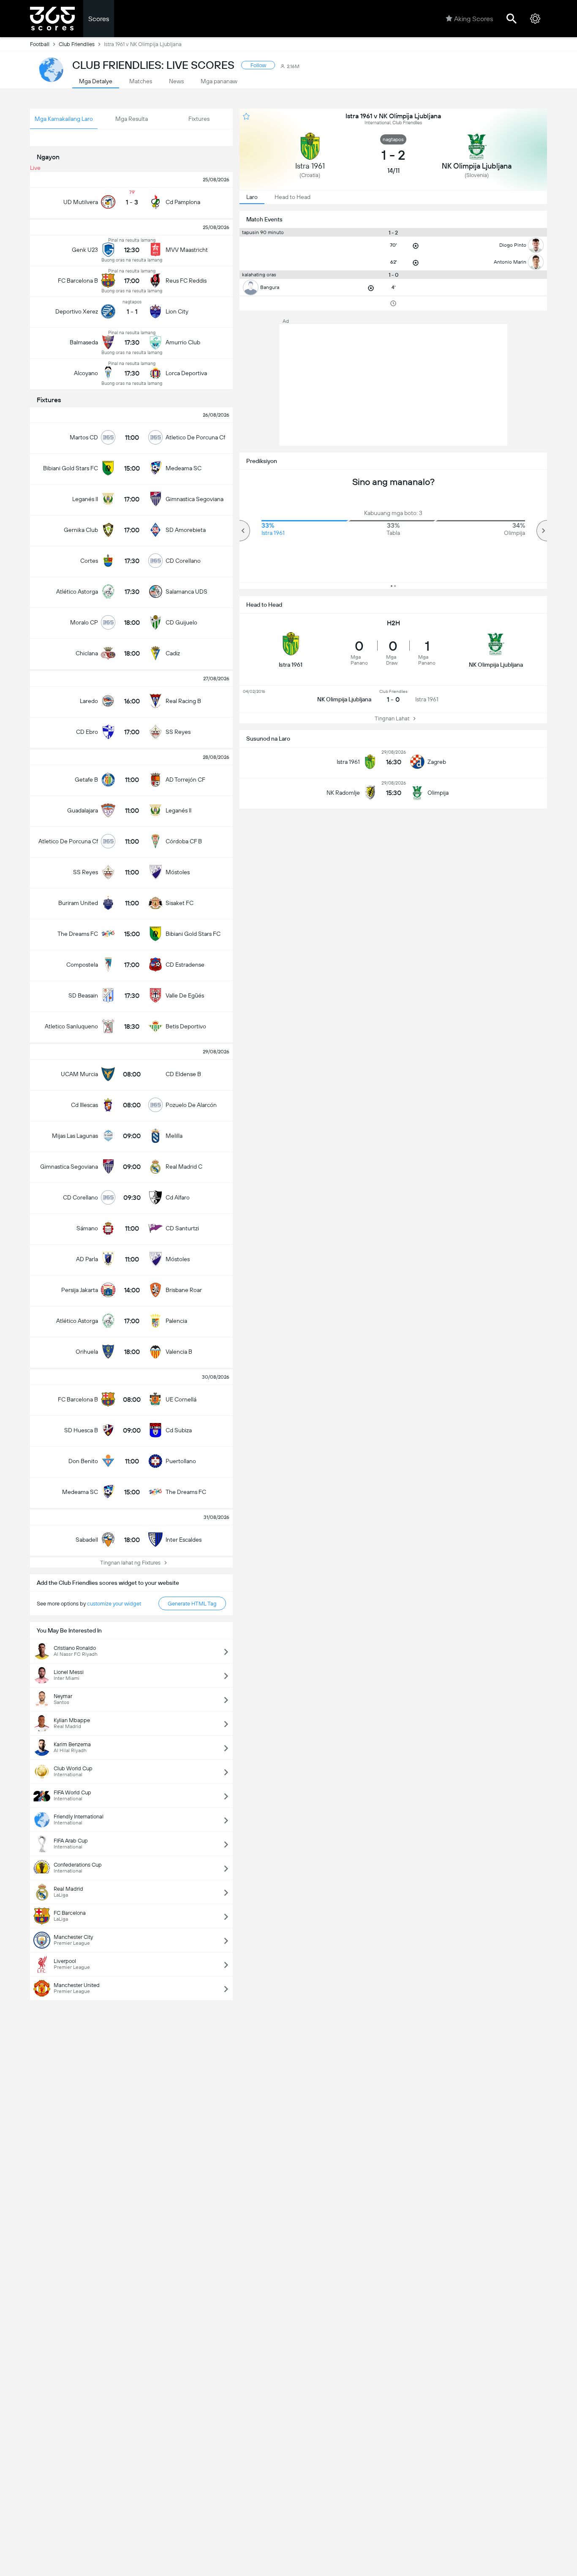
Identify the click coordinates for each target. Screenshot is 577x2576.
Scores (99, 19)
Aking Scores (474, 19)
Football (40, 44)
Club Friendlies (77, 44)
